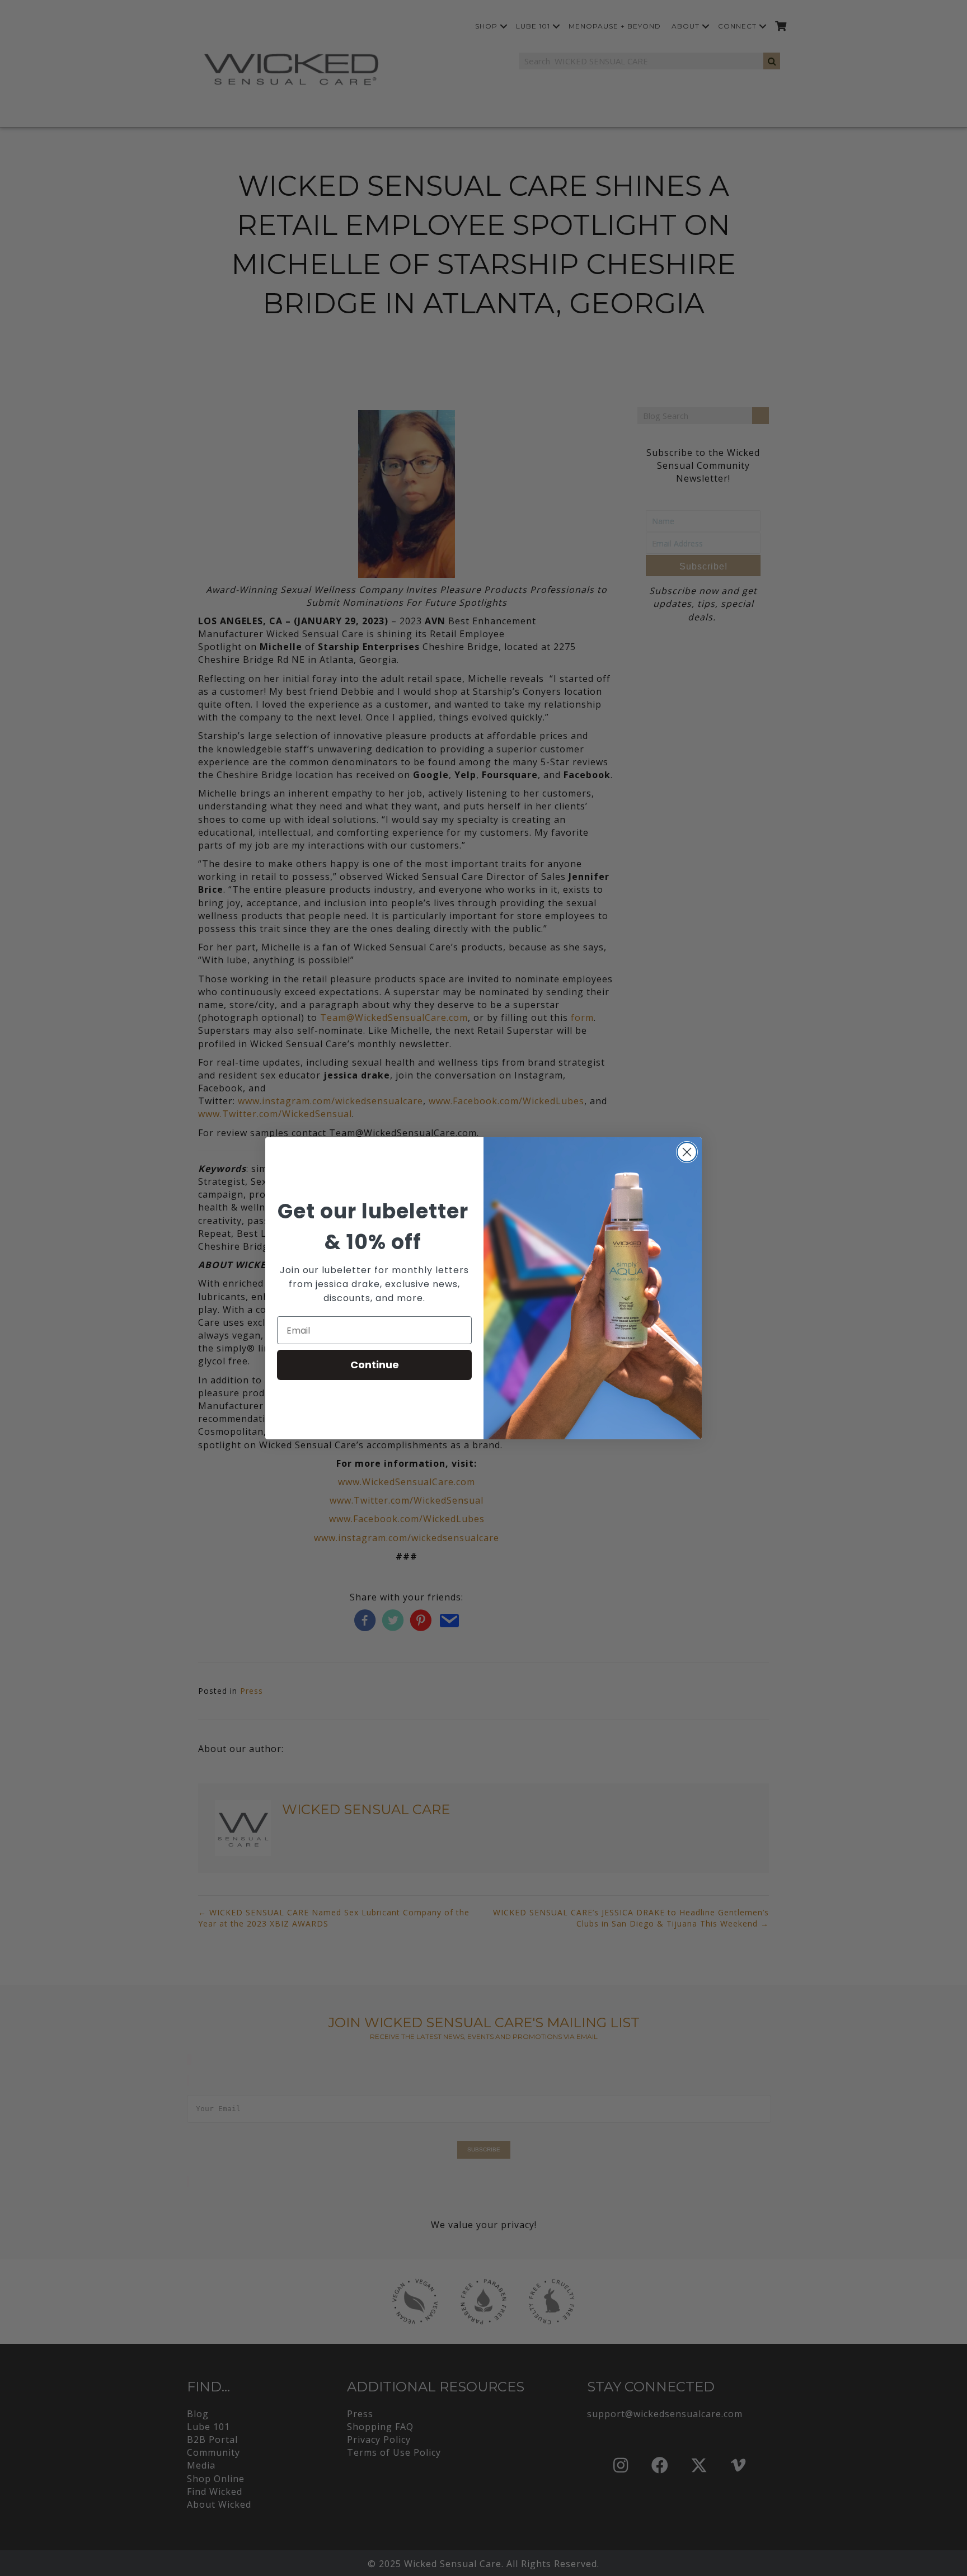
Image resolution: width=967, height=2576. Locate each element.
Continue (375, 1365)
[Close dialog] (687, 1152)
